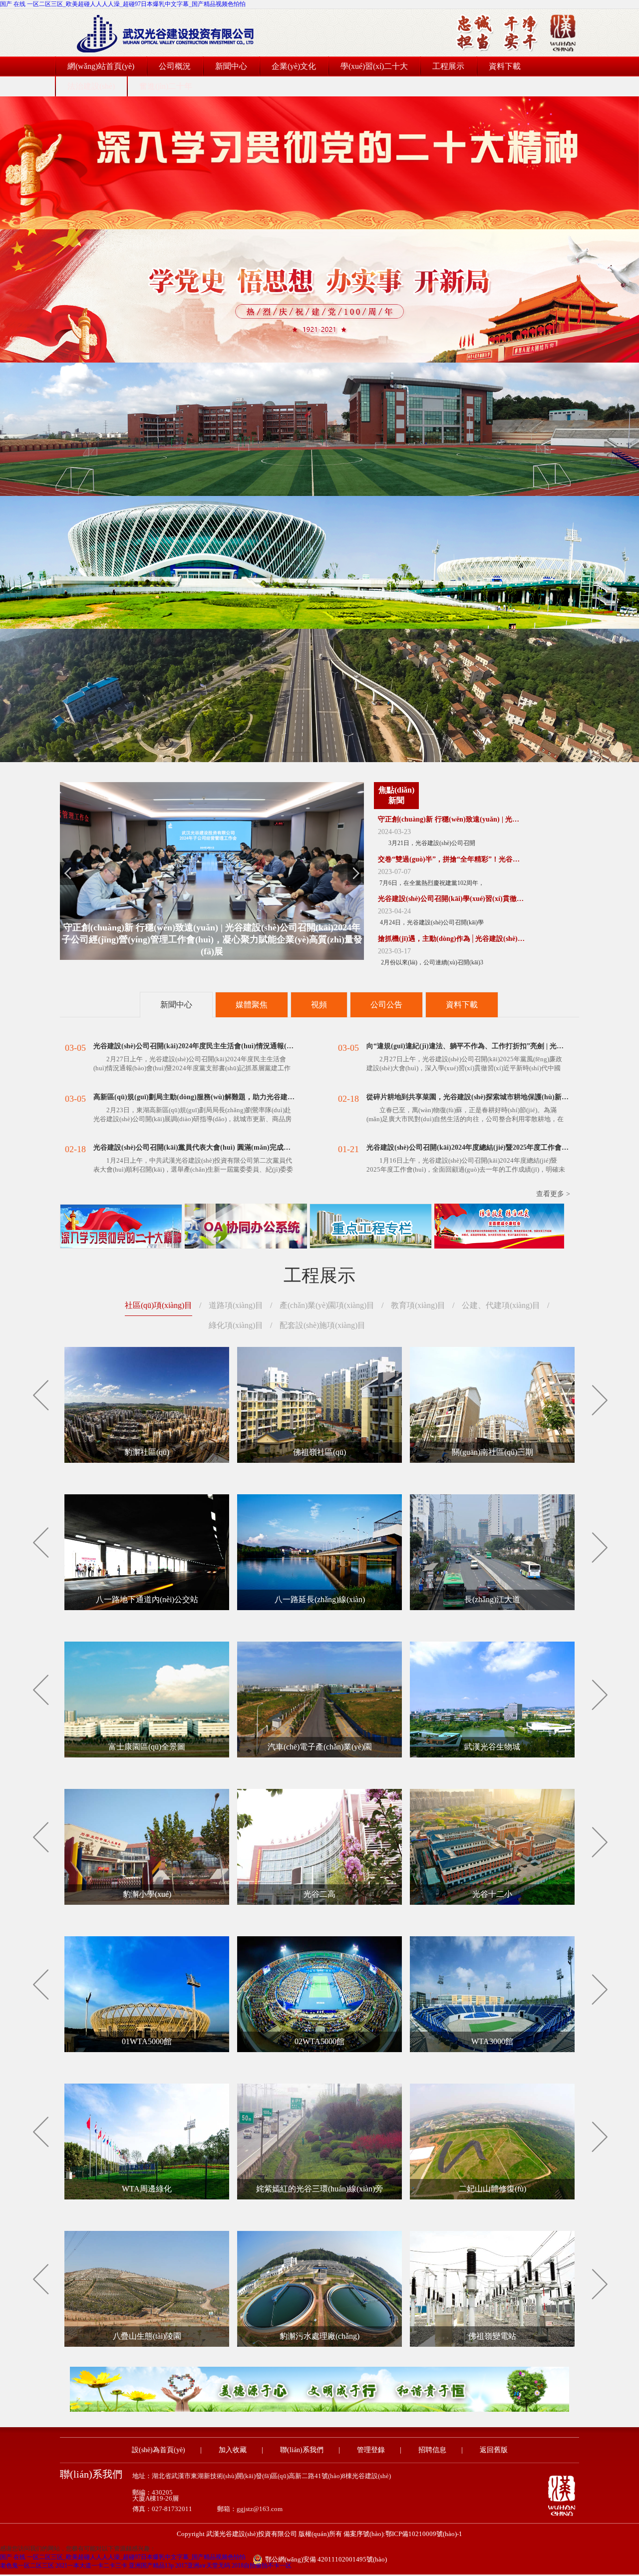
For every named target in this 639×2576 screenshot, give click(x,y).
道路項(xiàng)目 (236, 1305)
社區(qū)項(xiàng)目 (159, 1305)
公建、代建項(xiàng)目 (501, 1305)
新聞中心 (231, 66)
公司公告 (386, 1005)
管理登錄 (371, 2450)
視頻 (319, 1005)
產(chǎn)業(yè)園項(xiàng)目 (327, 1305)
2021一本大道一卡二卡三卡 (91, 2566)
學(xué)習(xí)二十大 (374, 66)
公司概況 (175, 66)
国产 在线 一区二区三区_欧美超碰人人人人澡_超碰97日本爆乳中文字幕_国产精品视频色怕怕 (123, 4)
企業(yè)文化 (294, 66)
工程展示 (448, 66)
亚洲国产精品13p (151, 2566)
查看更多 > (553, 1194)
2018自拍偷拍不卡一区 (262, 2566)
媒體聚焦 (252, 1005)
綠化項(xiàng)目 (236, 1325)
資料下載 (505, 66)
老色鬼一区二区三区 (27, 2566)
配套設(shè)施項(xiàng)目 (322, 1325)
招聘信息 (432, 2450)
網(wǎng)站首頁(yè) (101, 66)
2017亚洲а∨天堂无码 (203, 2566)
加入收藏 (233, 2450)
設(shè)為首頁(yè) (159, 2450)
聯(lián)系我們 (302, 2450)
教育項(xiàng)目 (418, 1305)
